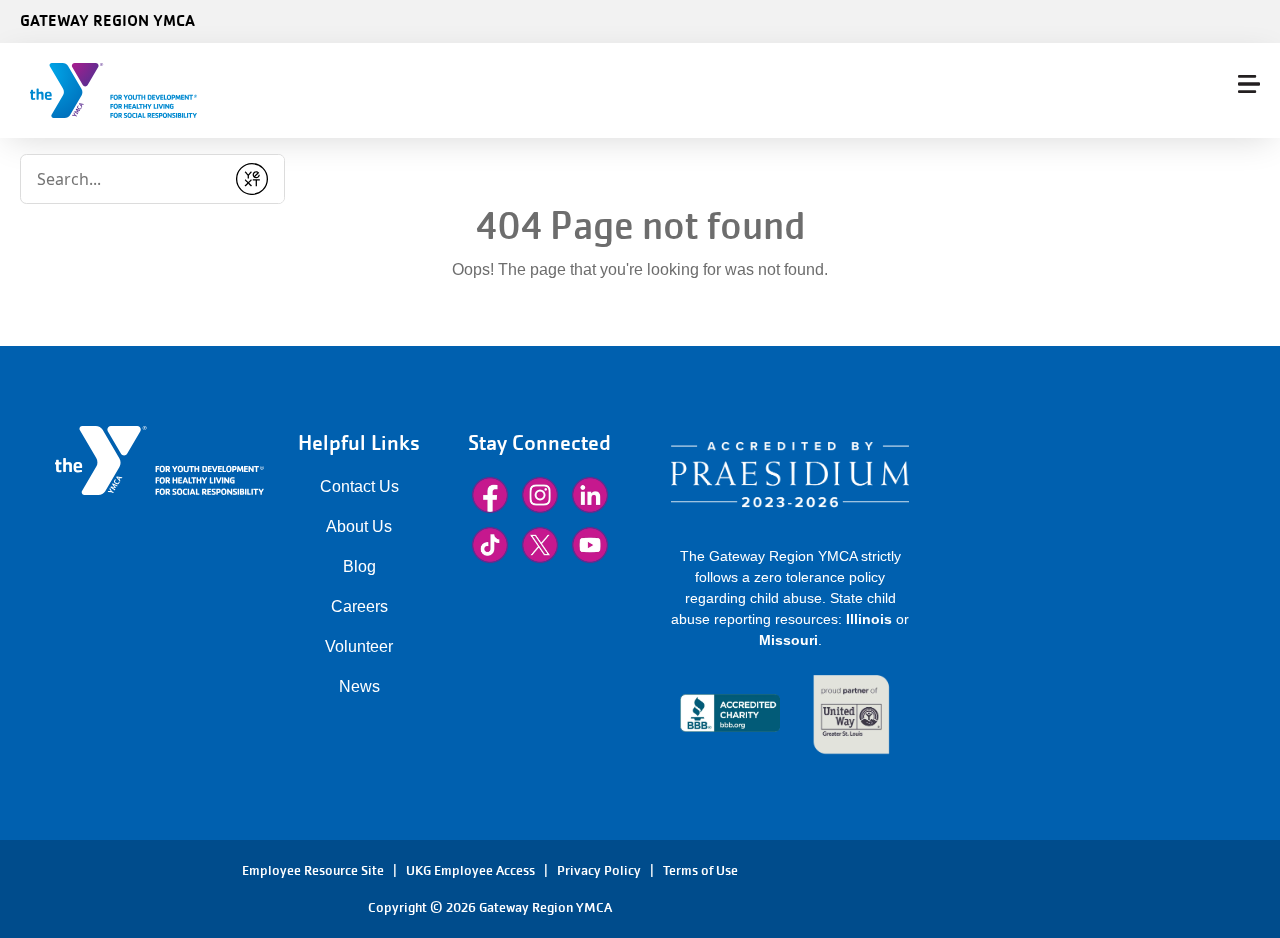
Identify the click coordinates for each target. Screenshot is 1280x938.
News (359, 686)
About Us (359, 526)
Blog (359, 566)
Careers (359, 606)
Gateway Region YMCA (107, 20)
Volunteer (359, 646)
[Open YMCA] (135, 90)
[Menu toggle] (1249, 84)
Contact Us (359, 486)
